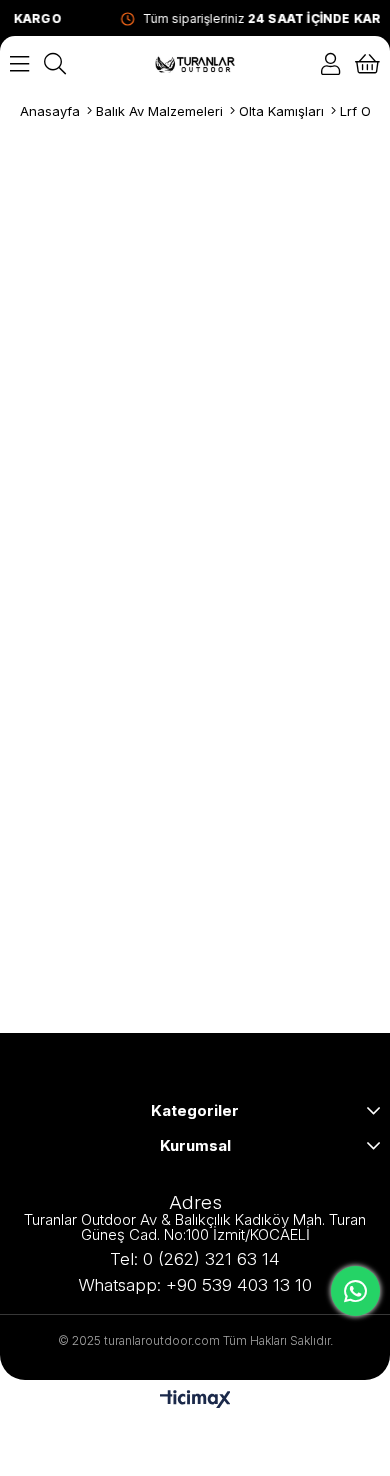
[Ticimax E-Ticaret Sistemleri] (195, 1400)
